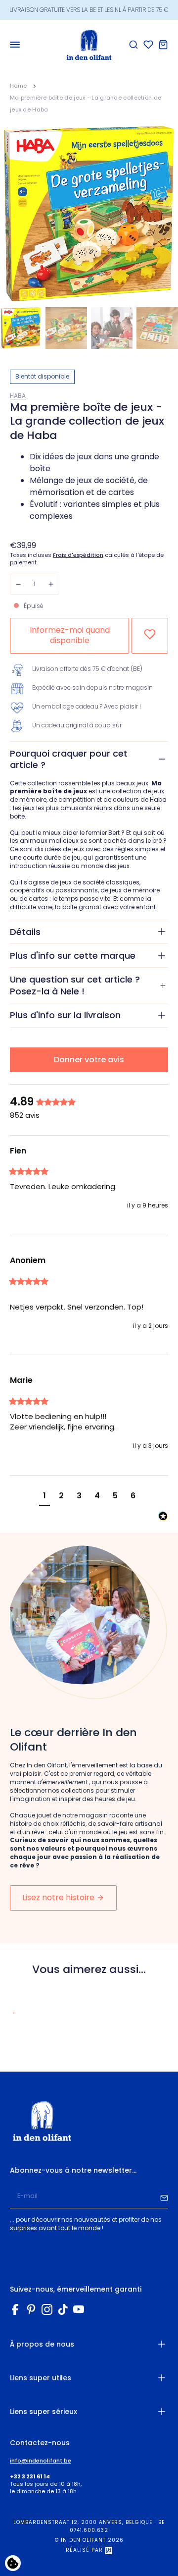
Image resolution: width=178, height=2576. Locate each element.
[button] (44, 1497)
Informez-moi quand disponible (70, 635)
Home (18, 86)
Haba (18, 396)
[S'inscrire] (164, 2196)
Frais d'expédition (78, 555)
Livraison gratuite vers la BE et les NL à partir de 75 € (89, 10)
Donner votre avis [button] (89, 1060)
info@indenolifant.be (41, 2461)
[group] (89, 1102)
